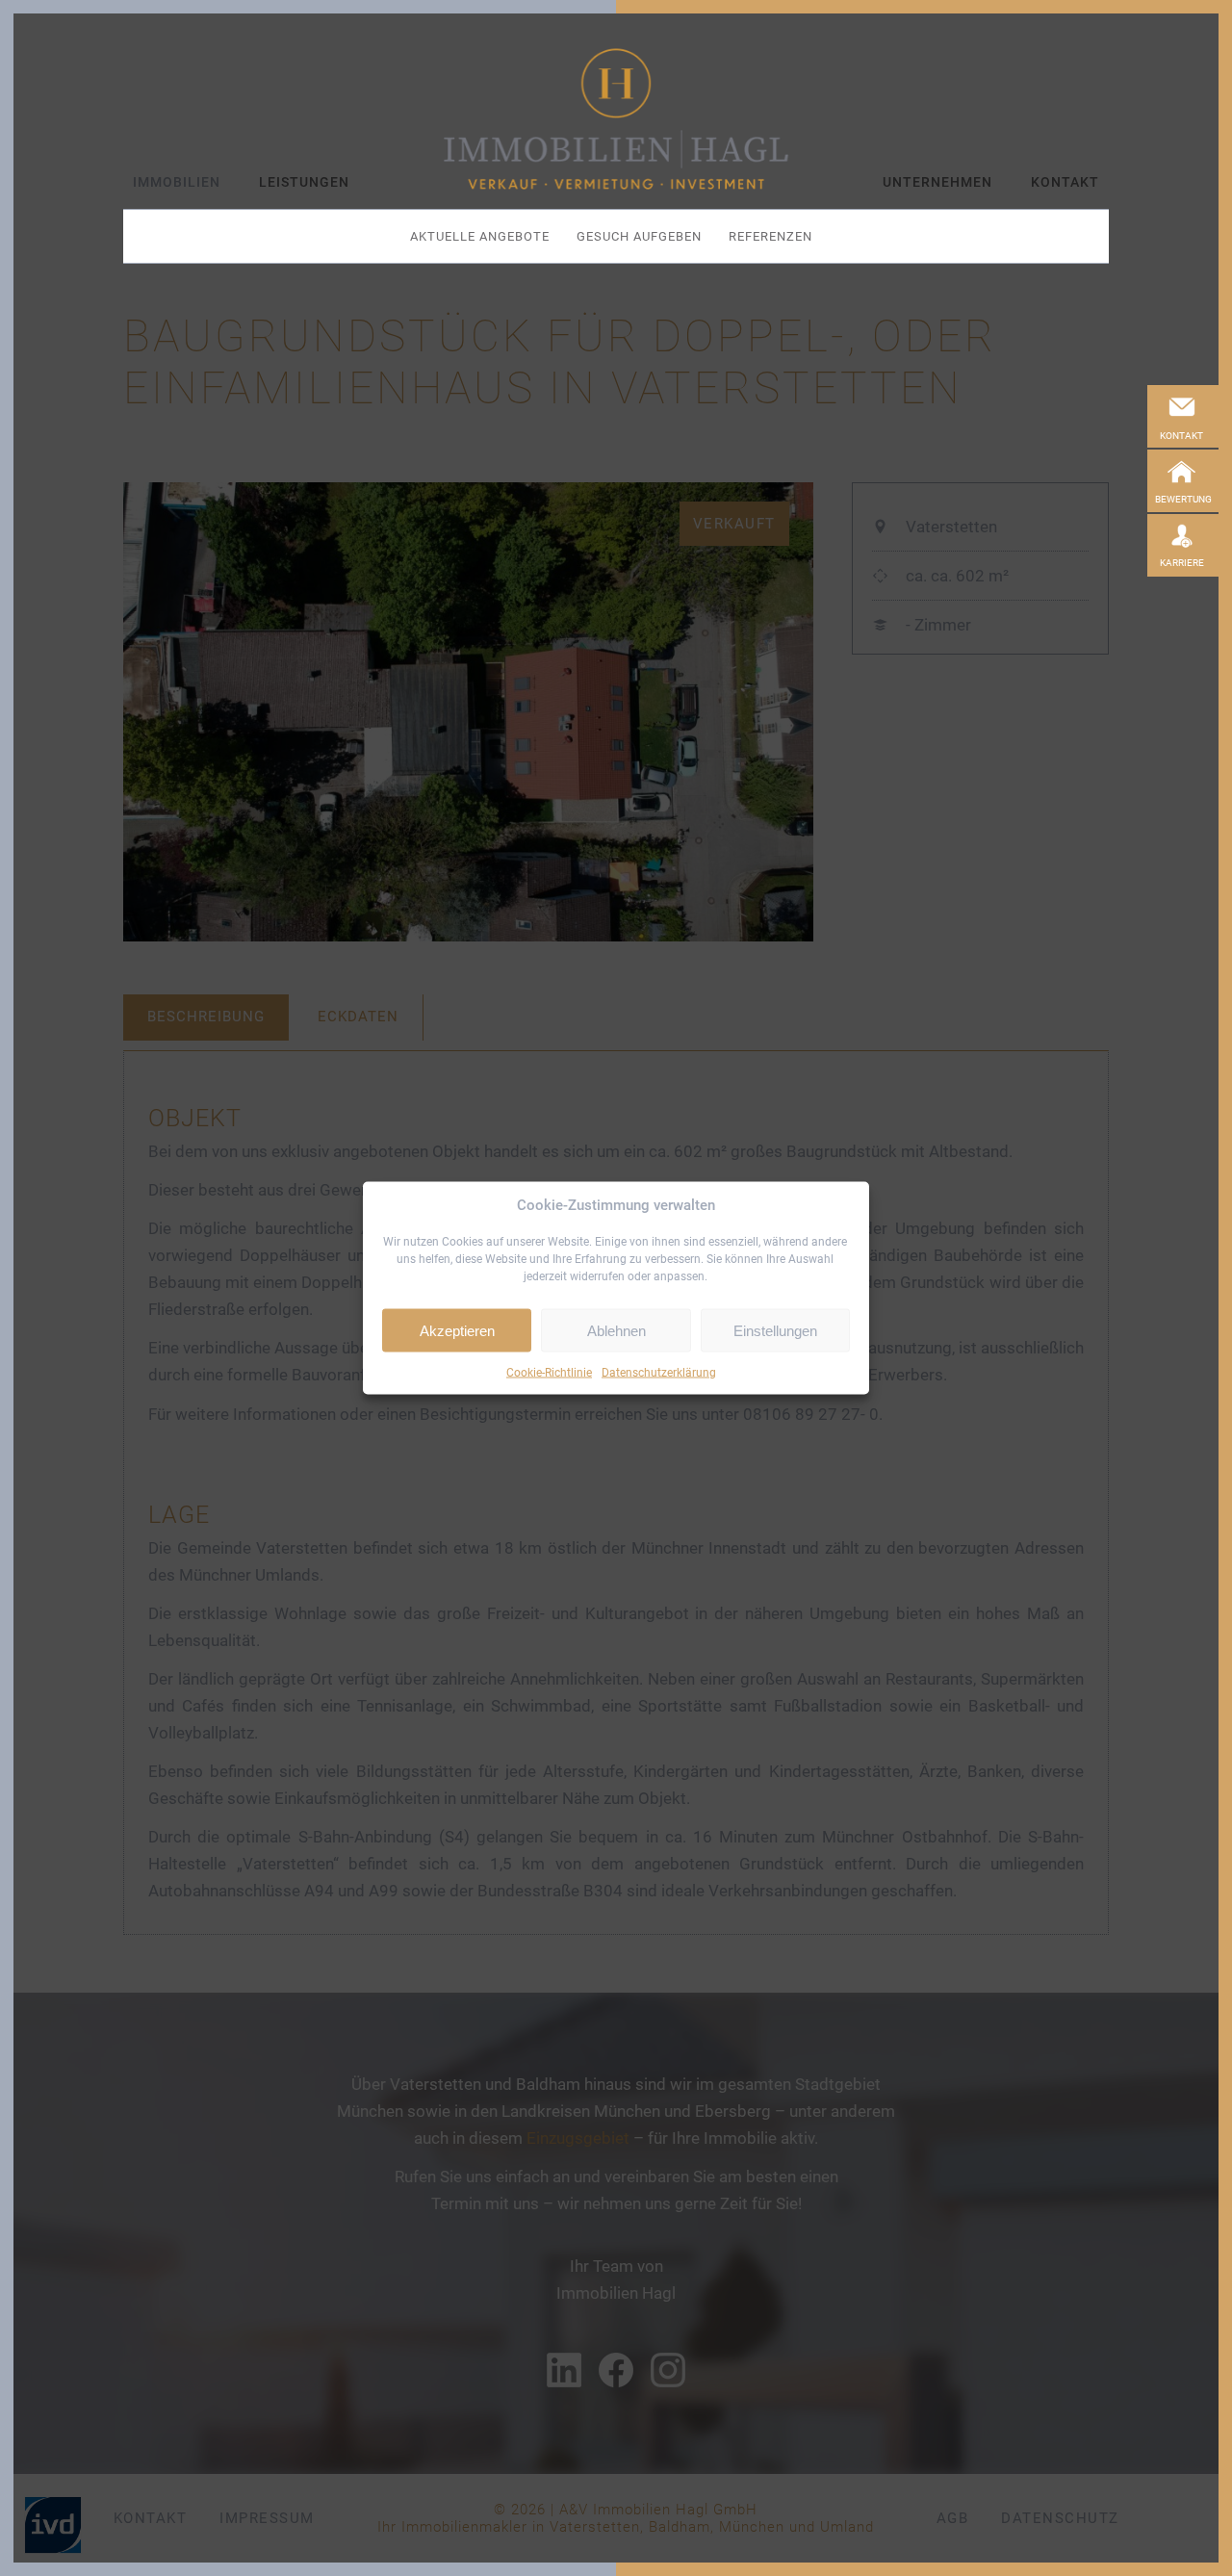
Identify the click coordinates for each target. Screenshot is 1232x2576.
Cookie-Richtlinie (549, 1373)
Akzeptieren (457, 1330)
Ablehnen (616, 1330)
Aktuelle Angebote (480, 236)
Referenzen (770, 236)
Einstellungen (775, 1330)
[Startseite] (616, 119)
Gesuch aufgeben (639, 236)
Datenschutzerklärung (659, 1373)
